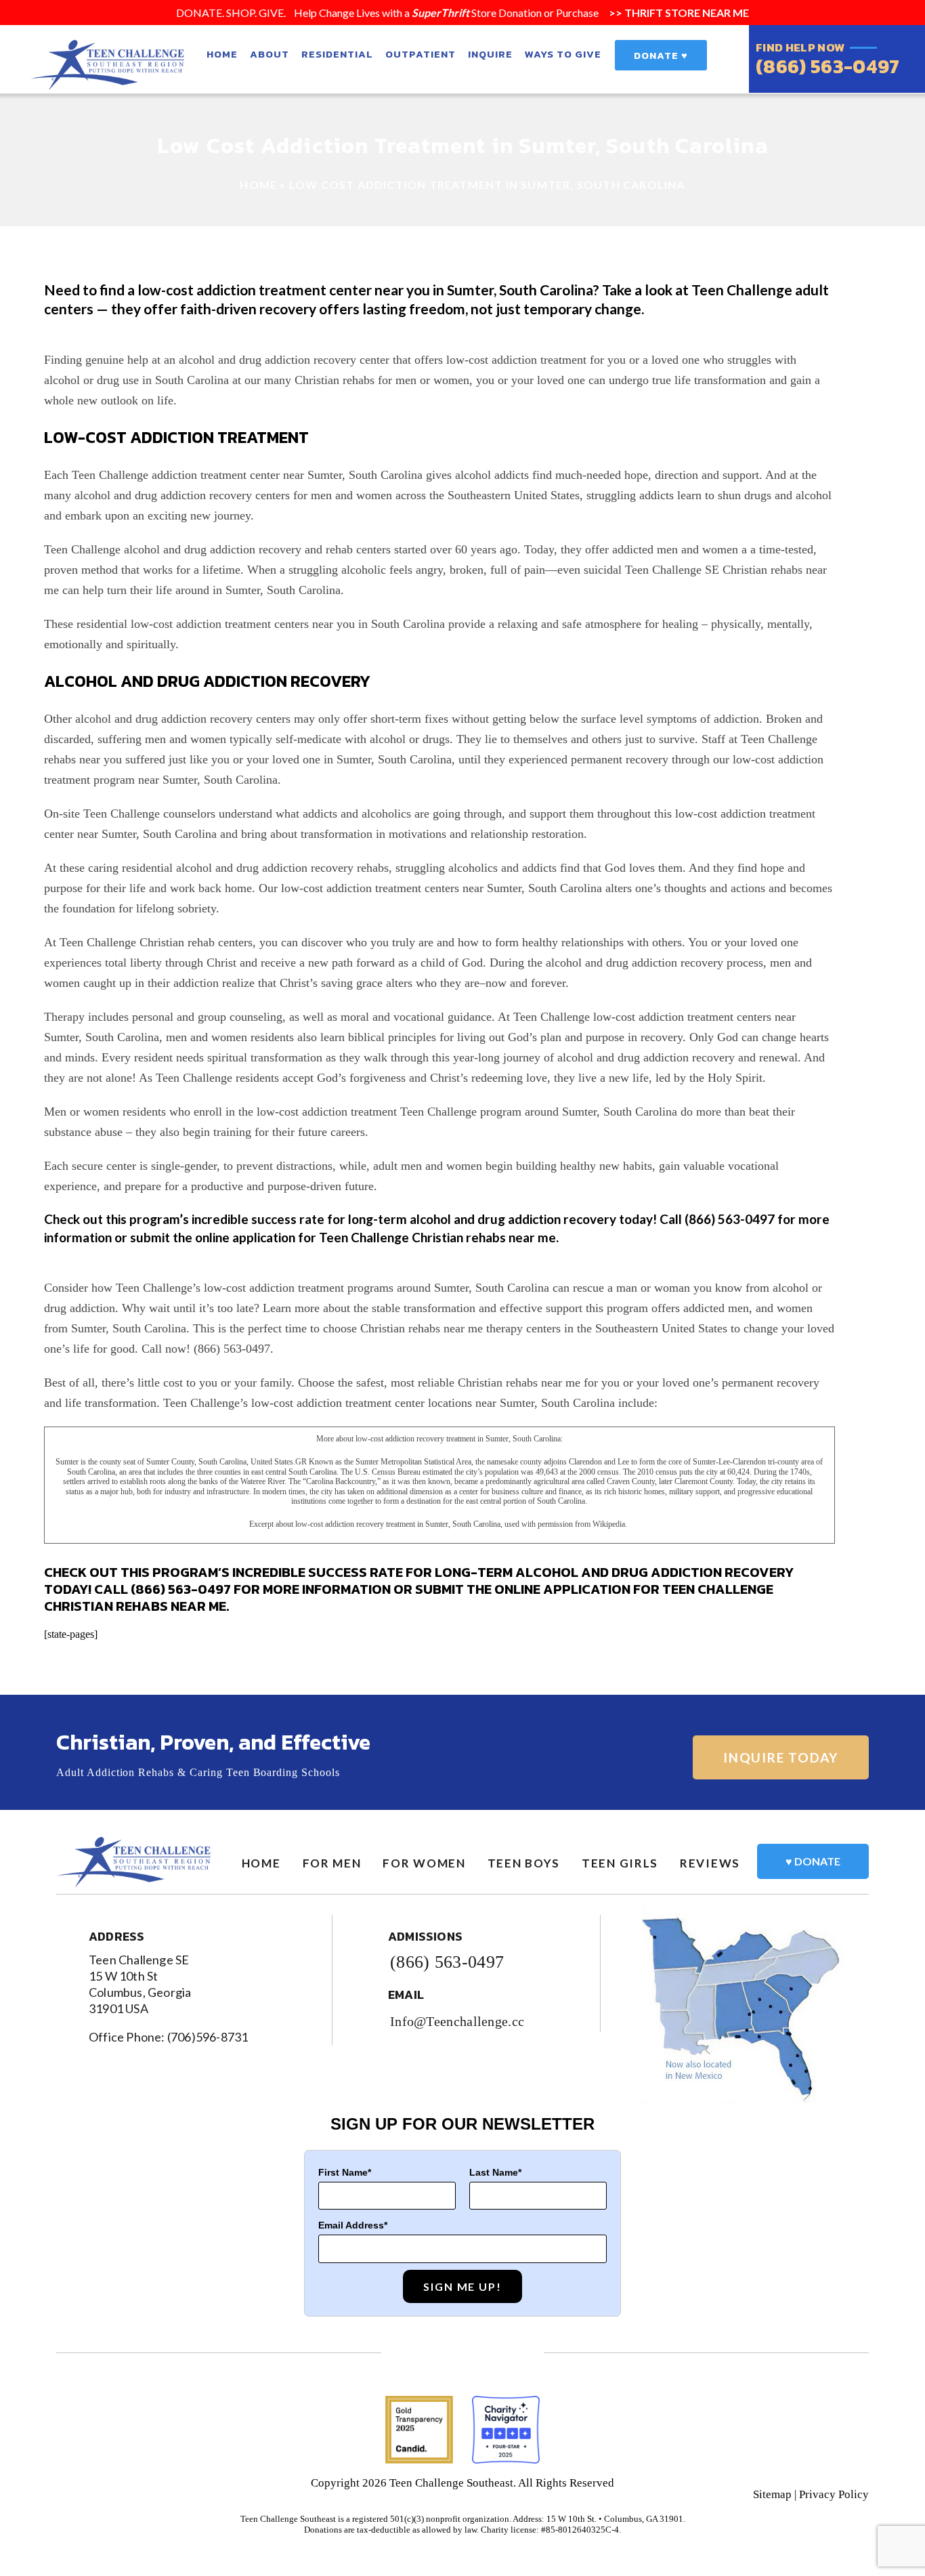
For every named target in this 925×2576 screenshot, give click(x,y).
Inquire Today (781, 1757)
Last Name (494, 2172)
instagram (501, 2353)
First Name (343, 2172)
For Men (332, 1863)
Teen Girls (620, 1863)
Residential (337, 54)
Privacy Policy (834, 2494)
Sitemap (772, 2494)
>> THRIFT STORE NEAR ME (678, 13)
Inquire (490, 54)
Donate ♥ (661, 55)
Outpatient (421, 54)
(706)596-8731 (208, 2037)
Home (222, 54)
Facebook (424, 2353)
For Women (424, 1863)
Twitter (463, 2353)
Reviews (710, 1863)
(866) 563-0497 (827, 66)
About (270, 54)
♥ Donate (813, 1861)
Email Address (351, 2225)
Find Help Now (800, 48)
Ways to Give (563, 54)
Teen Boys (524, 1863)
